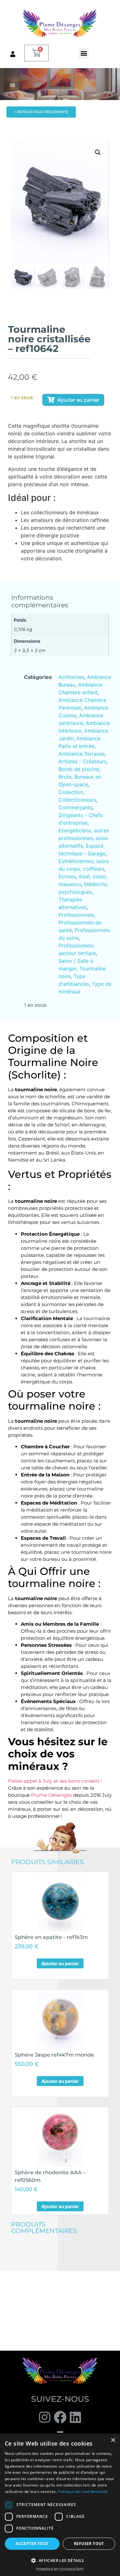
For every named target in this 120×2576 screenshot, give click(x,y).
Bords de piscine (79, 769)
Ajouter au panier (78, 400)
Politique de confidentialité (83, 2491)
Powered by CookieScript (60, 2569)
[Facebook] (60, 2417)
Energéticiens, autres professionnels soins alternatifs (84, 838)
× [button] (113, 2440)
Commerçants (76, 807)
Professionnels (76, 915)
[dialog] (60, 2505)
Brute (65, 777)
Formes (67, 876)
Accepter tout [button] (32, 2544)
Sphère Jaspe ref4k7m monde (54, 2055)
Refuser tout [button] (89, 2544)
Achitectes (71, 677)
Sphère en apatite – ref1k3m (51, 1937)
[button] (84, 53)
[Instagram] (45, 2417)
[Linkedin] (76, 2417)
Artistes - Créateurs (83, 761)
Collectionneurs (77, 800)
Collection (71, 792)
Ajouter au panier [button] (60, 1963)
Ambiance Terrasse (82, 754)
